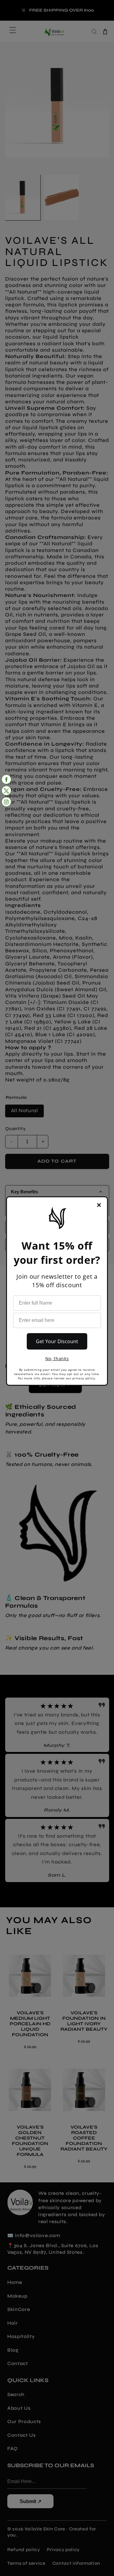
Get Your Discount (57, 1341)
